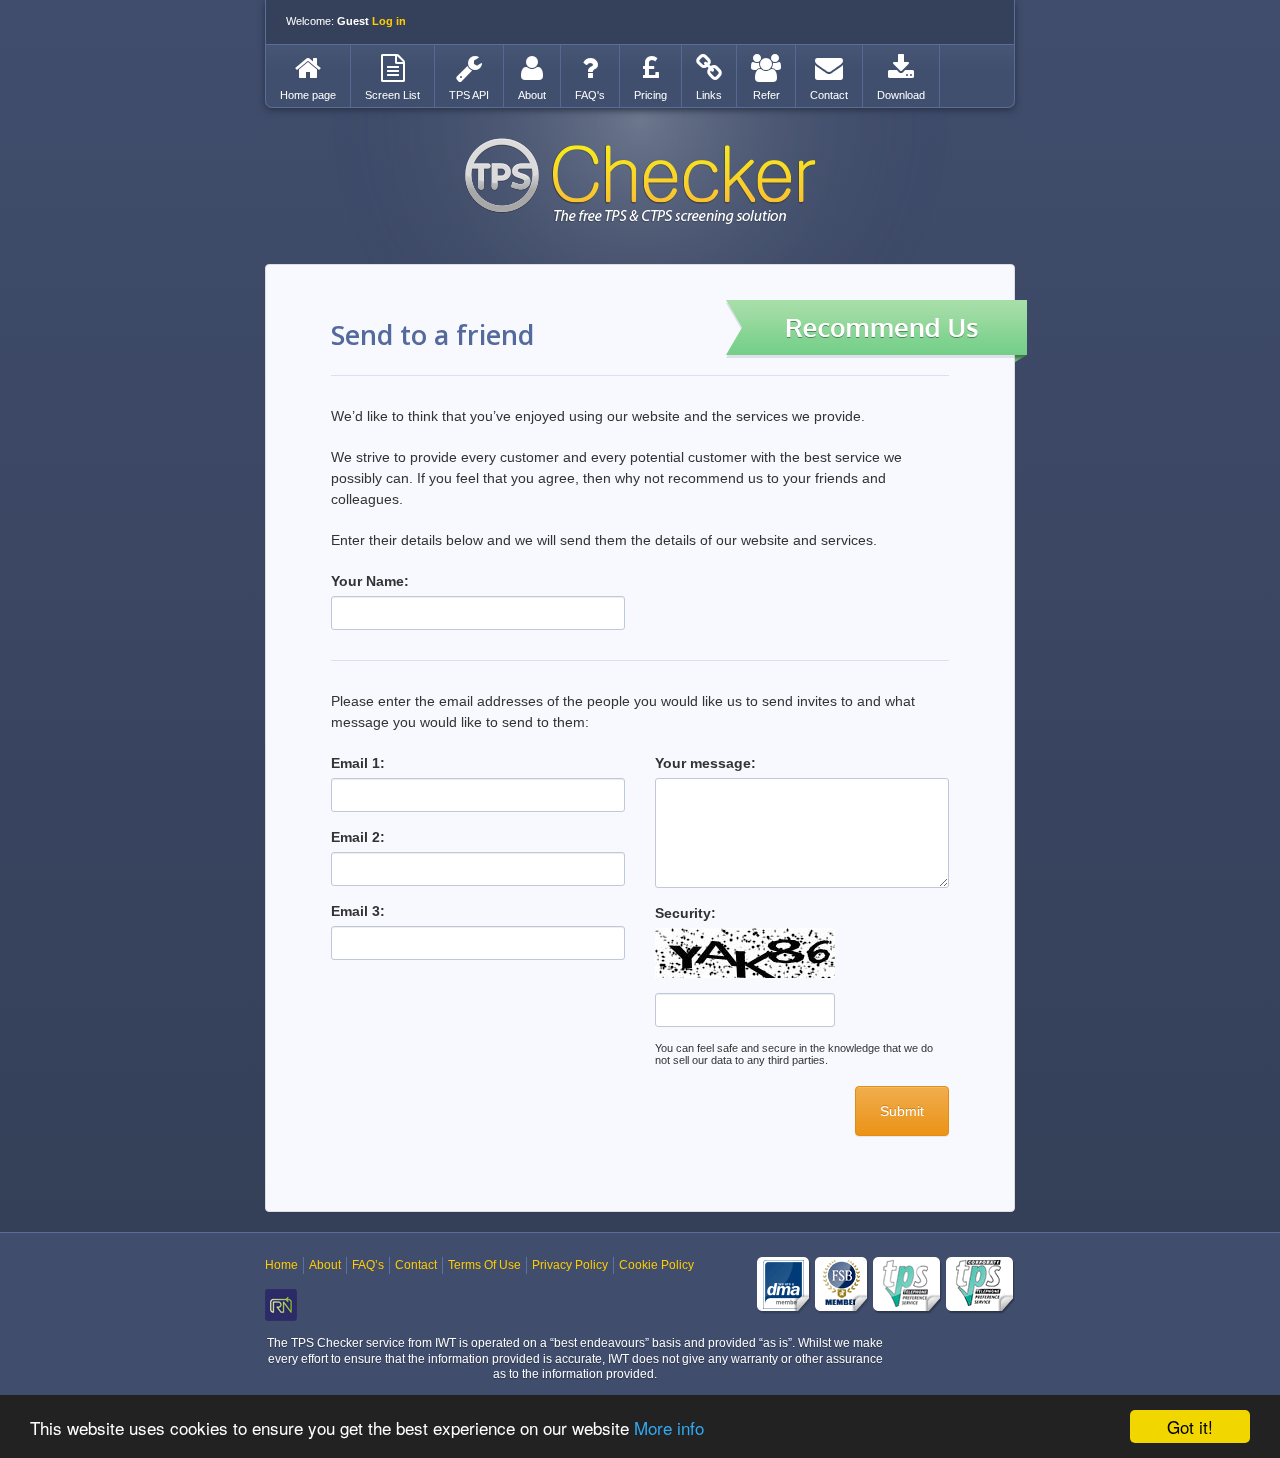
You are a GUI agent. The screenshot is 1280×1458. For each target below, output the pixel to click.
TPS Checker (640, 181)
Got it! (1190, 1426)
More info (669, 1427)
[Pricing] (650, 68)
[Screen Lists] (392, 68)
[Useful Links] (709, 68)
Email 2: (358, 837)
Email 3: (358, 911)
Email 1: (358, 763)
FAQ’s (368, 1265)
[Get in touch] (829, 68)
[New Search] (308, 68)
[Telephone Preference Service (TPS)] (907, 1285)
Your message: (705, 763)
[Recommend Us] (766, 68)
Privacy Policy (570, 1265)
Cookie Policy (656, 1265)
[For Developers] (469, 68)
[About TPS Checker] (532, 68)
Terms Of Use (484, 1265)
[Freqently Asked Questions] (590, 68)
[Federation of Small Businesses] (842, 1285)
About (325, 1265)
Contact (416, 1265)
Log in (389, 21)
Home (281, 1265)
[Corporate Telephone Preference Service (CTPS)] (980, 1285)
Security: (685, 913)
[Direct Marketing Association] (783, 1285)
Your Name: (370, 581)
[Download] (901, 68)
